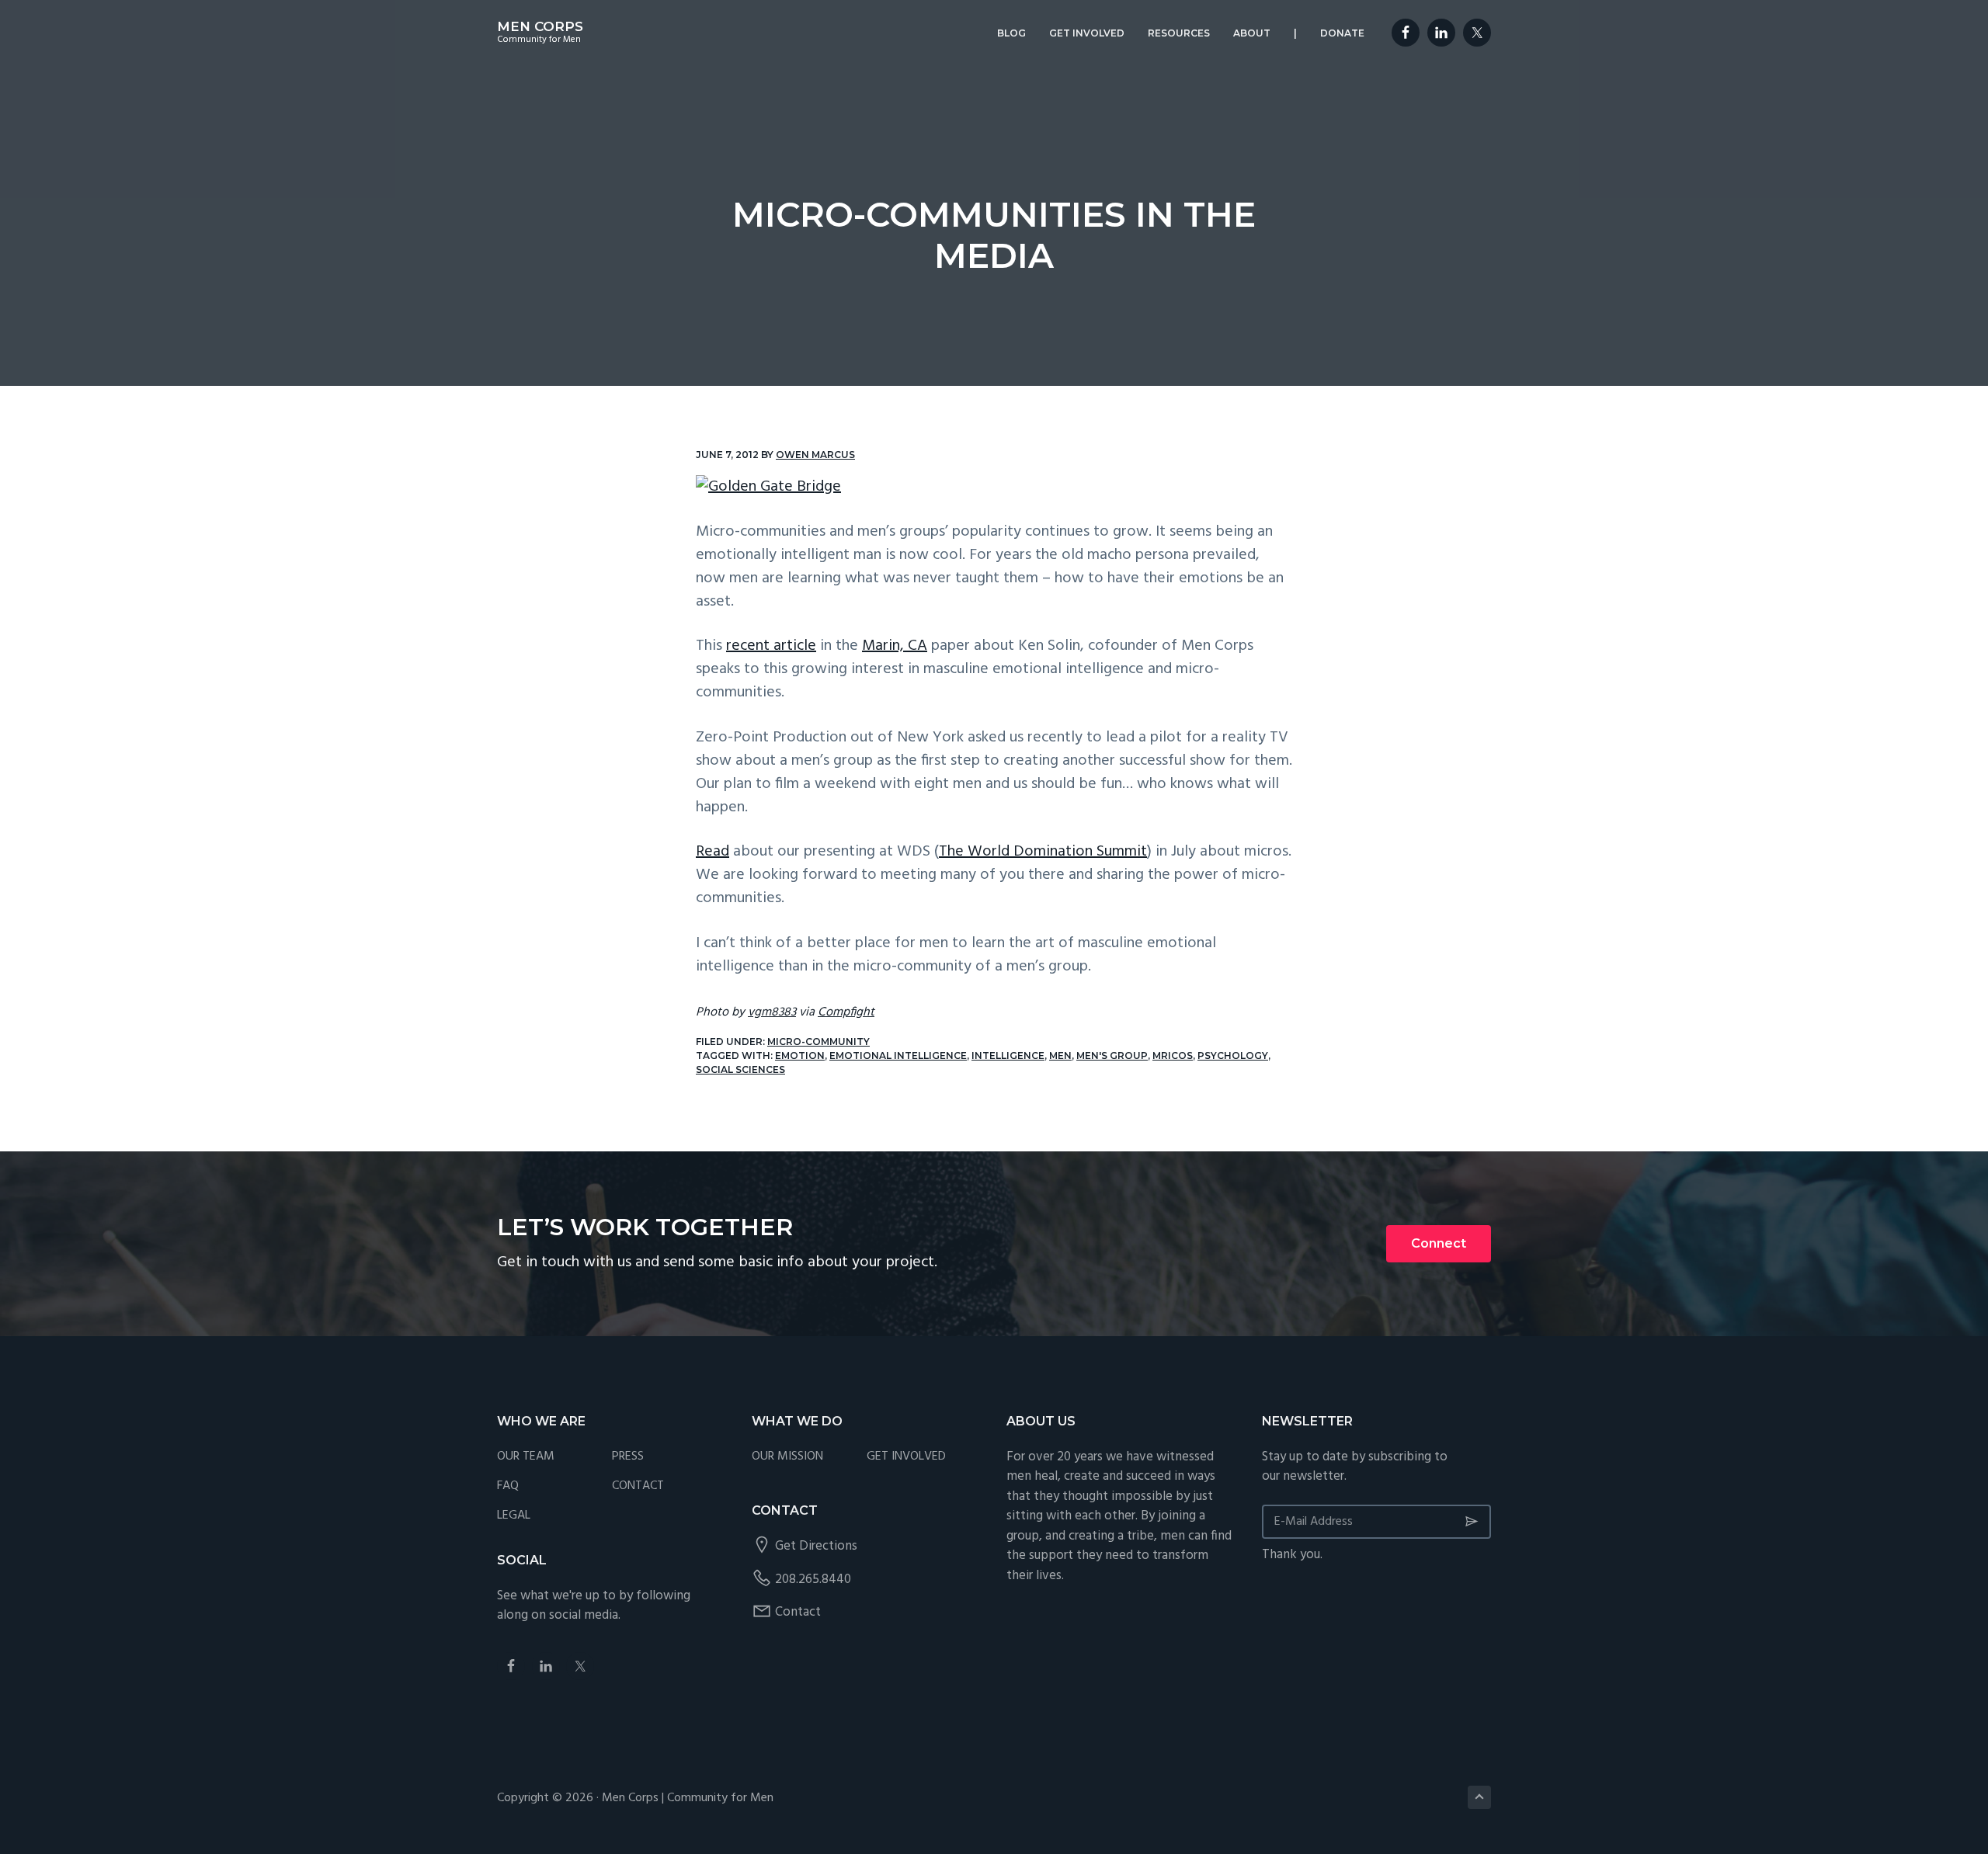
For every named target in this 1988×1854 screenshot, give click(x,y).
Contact (798, 1612)
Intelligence (1008, 1055)
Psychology (1233, 1055)
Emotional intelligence (898, 1055)
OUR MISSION (787, 1457)
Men (1060, 1055)
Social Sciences (740, 1069)
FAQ (508, 1486)
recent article (771, 646)
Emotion (800, 1055)
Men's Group (1112, 1055)
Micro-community (818, 1042)
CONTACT (638, 1486)
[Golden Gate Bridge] (994, 487)
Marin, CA (895, 646)
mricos (1173, 1055)
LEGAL (514, 1516)
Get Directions (816, 1546)
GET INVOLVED (906, 1457)
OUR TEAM (526, 1457)
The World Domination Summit (1043, 852)
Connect (1439, 1243)
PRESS (628, 1457)
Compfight (846, 1012)
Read (712, 852)
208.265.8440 (813, 1580)
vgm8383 (772, 1012)
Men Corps (540, 26)
